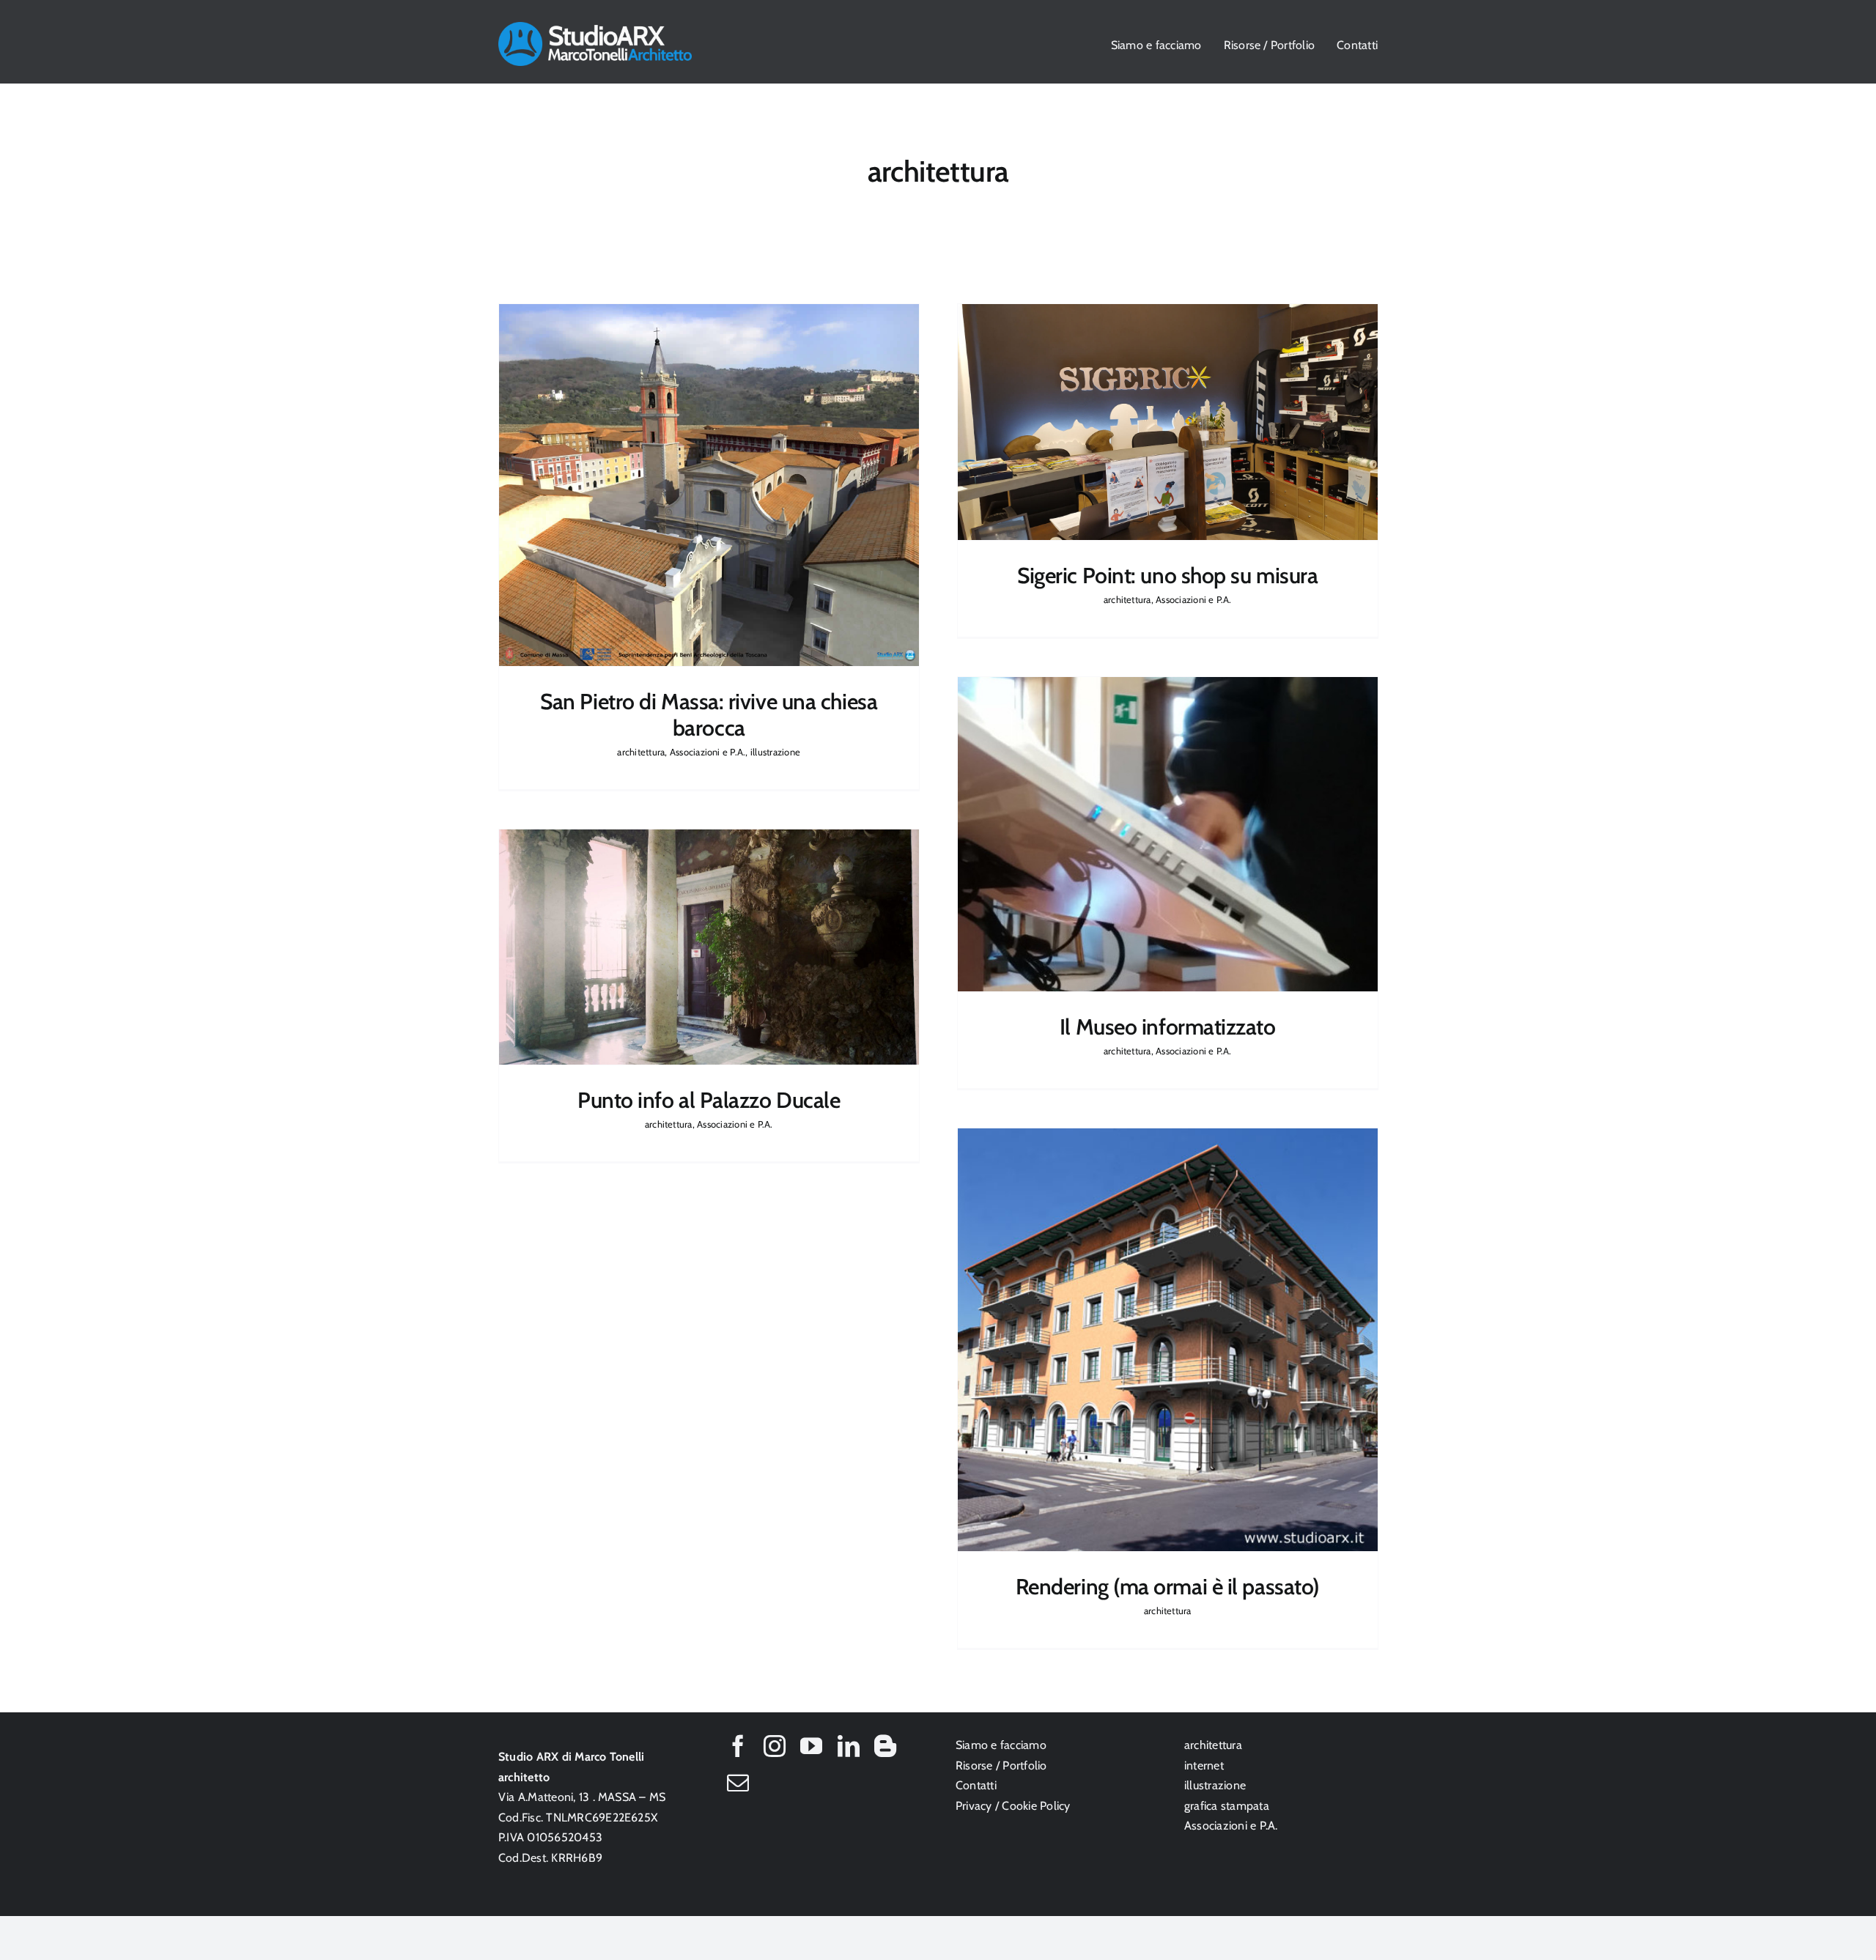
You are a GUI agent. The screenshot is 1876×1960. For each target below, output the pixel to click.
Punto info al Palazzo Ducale (709, 1100)
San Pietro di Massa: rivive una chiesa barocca (709, 715)
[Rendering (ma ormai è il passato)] (1168, 1340)
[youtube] (811, 1746)
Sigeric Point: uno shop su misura (1167, 576)
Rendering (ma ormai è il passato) (1168, 1587)
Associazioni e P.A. (708, 500)
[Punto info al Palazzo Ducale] (709, 947)
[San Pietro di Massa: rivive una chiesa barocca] (709, 485)
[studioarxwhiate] (595, 27)
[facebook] (738, 1746)
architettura (642, 500)
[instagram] (775, 1746)
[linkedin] (849, 1746)
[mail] (738, 1783)
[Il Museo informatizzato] (1168, 834)
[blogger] (885, 1746)
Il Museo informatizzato (1168, 1027)
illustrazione (775, 500)
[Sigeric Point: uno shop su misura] (1168, 422)
